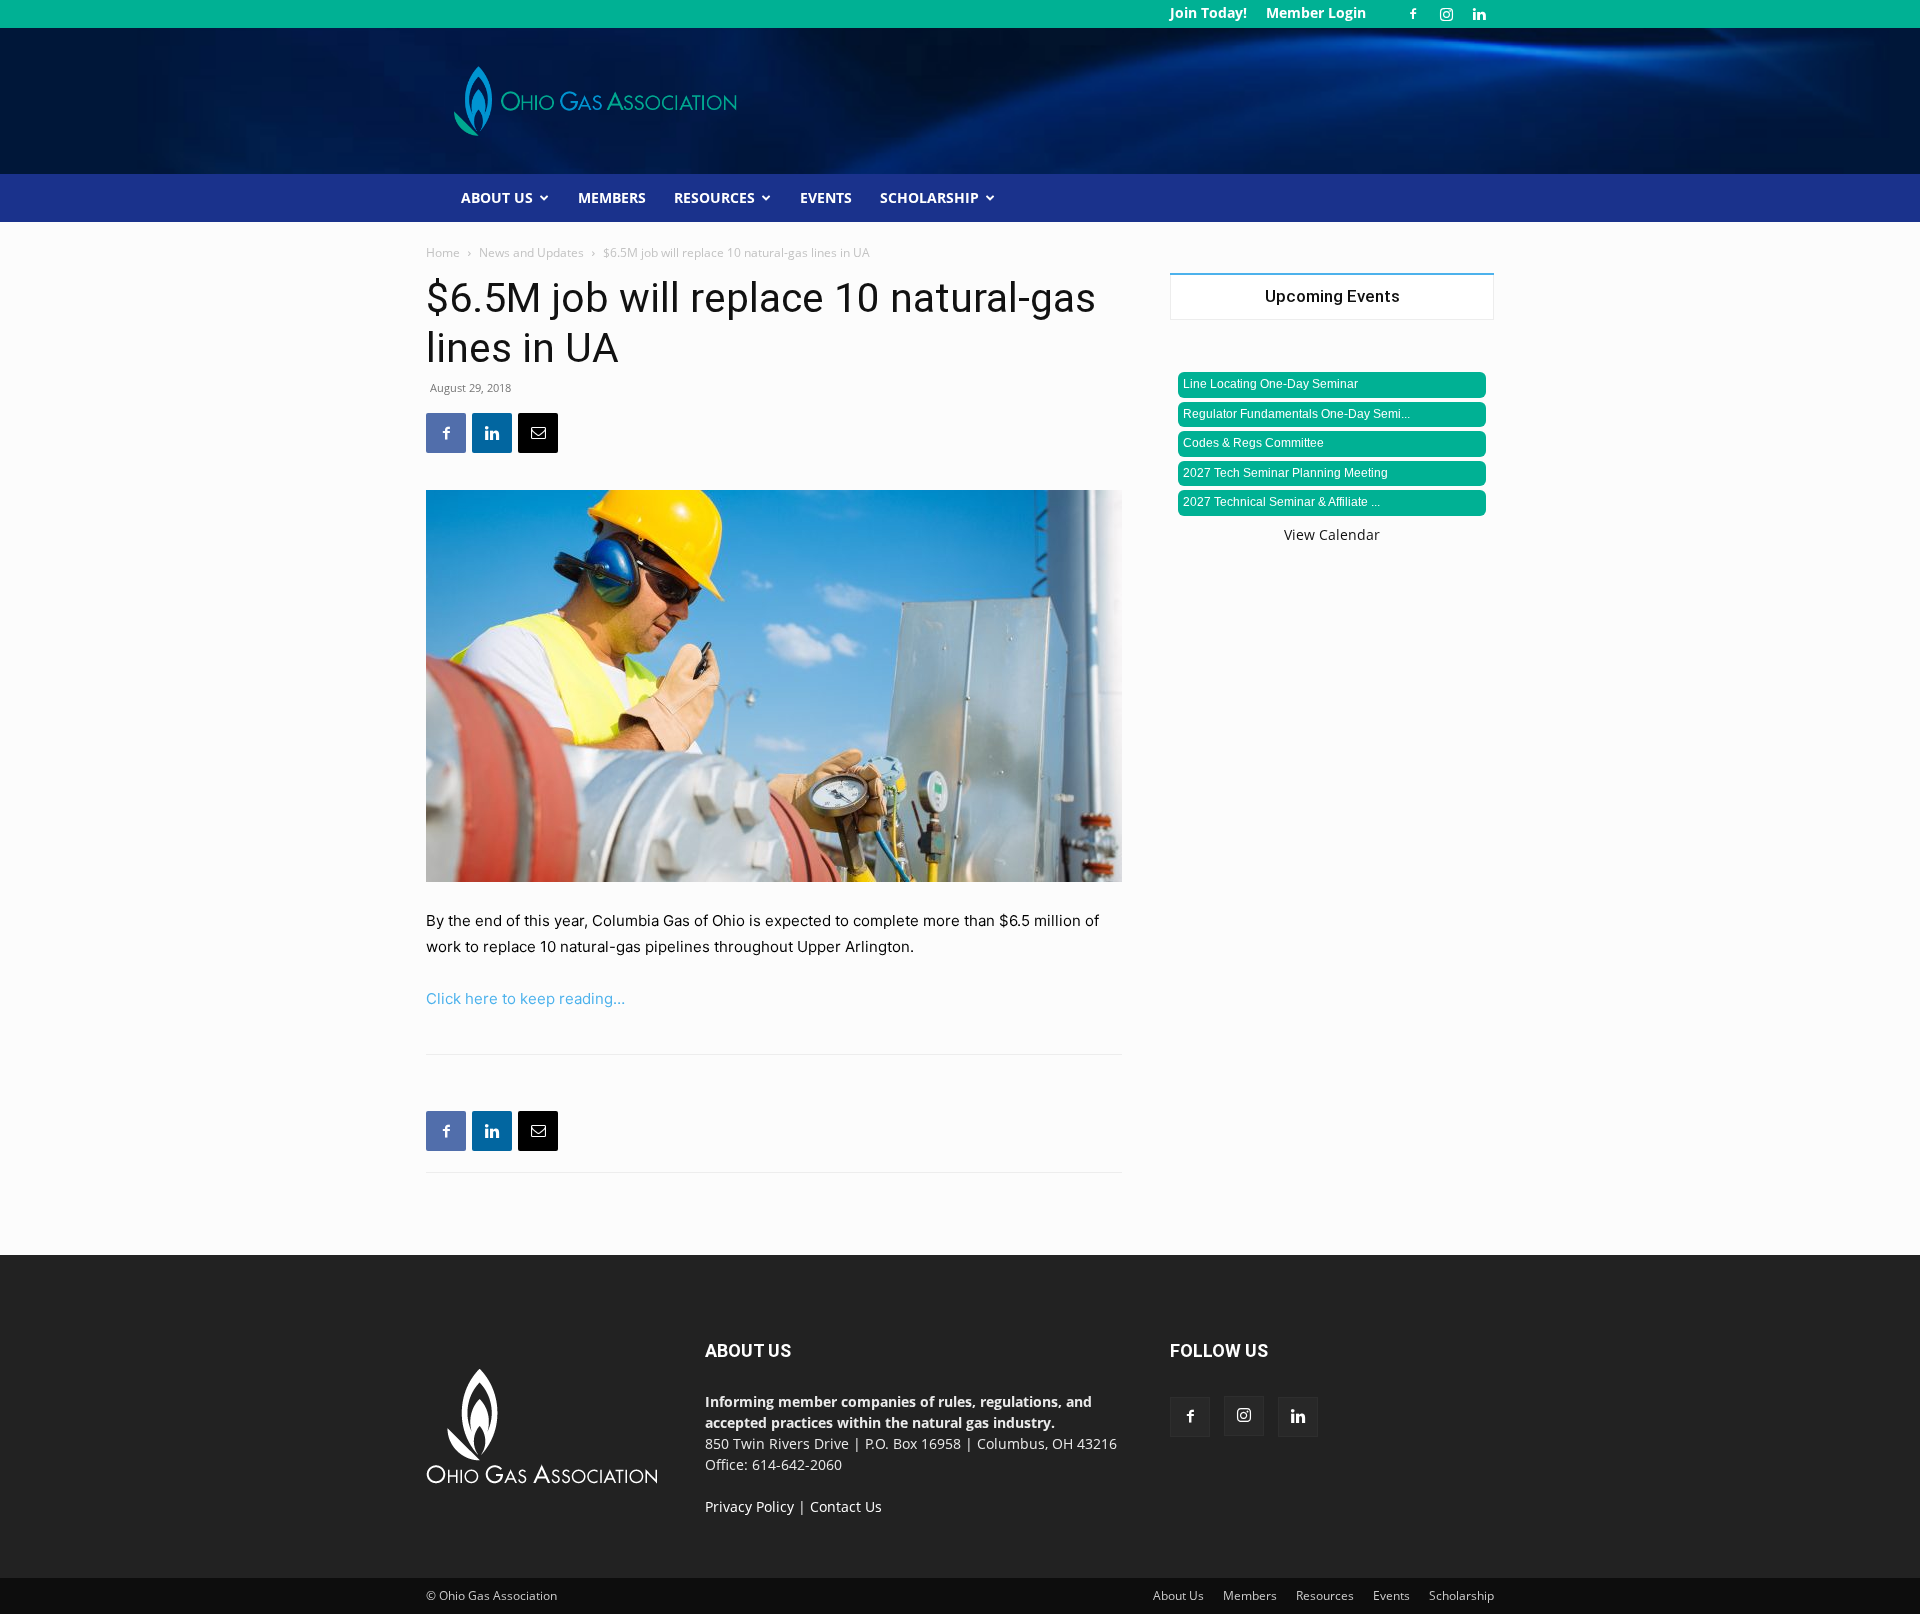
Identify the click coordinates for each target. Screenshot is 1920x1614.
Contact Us (846, 1506)
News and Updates (531, 252)
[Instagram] (1446, 14)
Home (443, 252)
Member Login (1316, 12)
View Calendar (1332, 534)
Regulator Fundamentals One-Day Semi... (1296, 414)
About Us (497, 197)
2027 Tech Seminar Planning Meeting (1285, 473)
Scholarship (929, 197)
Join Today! (1208, 12)
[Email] (538, 433)
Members (612, 197)
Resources (714, 197)
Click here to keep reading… (525, 998)
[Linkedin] (1479, 14)
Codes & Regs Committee (1253, 443)
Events (826, 197)
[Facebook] (1413, 14)
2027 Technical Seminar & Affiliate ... (1281, 502)
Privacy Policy (749, 1506)
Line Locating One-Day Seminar (1270, 384)
